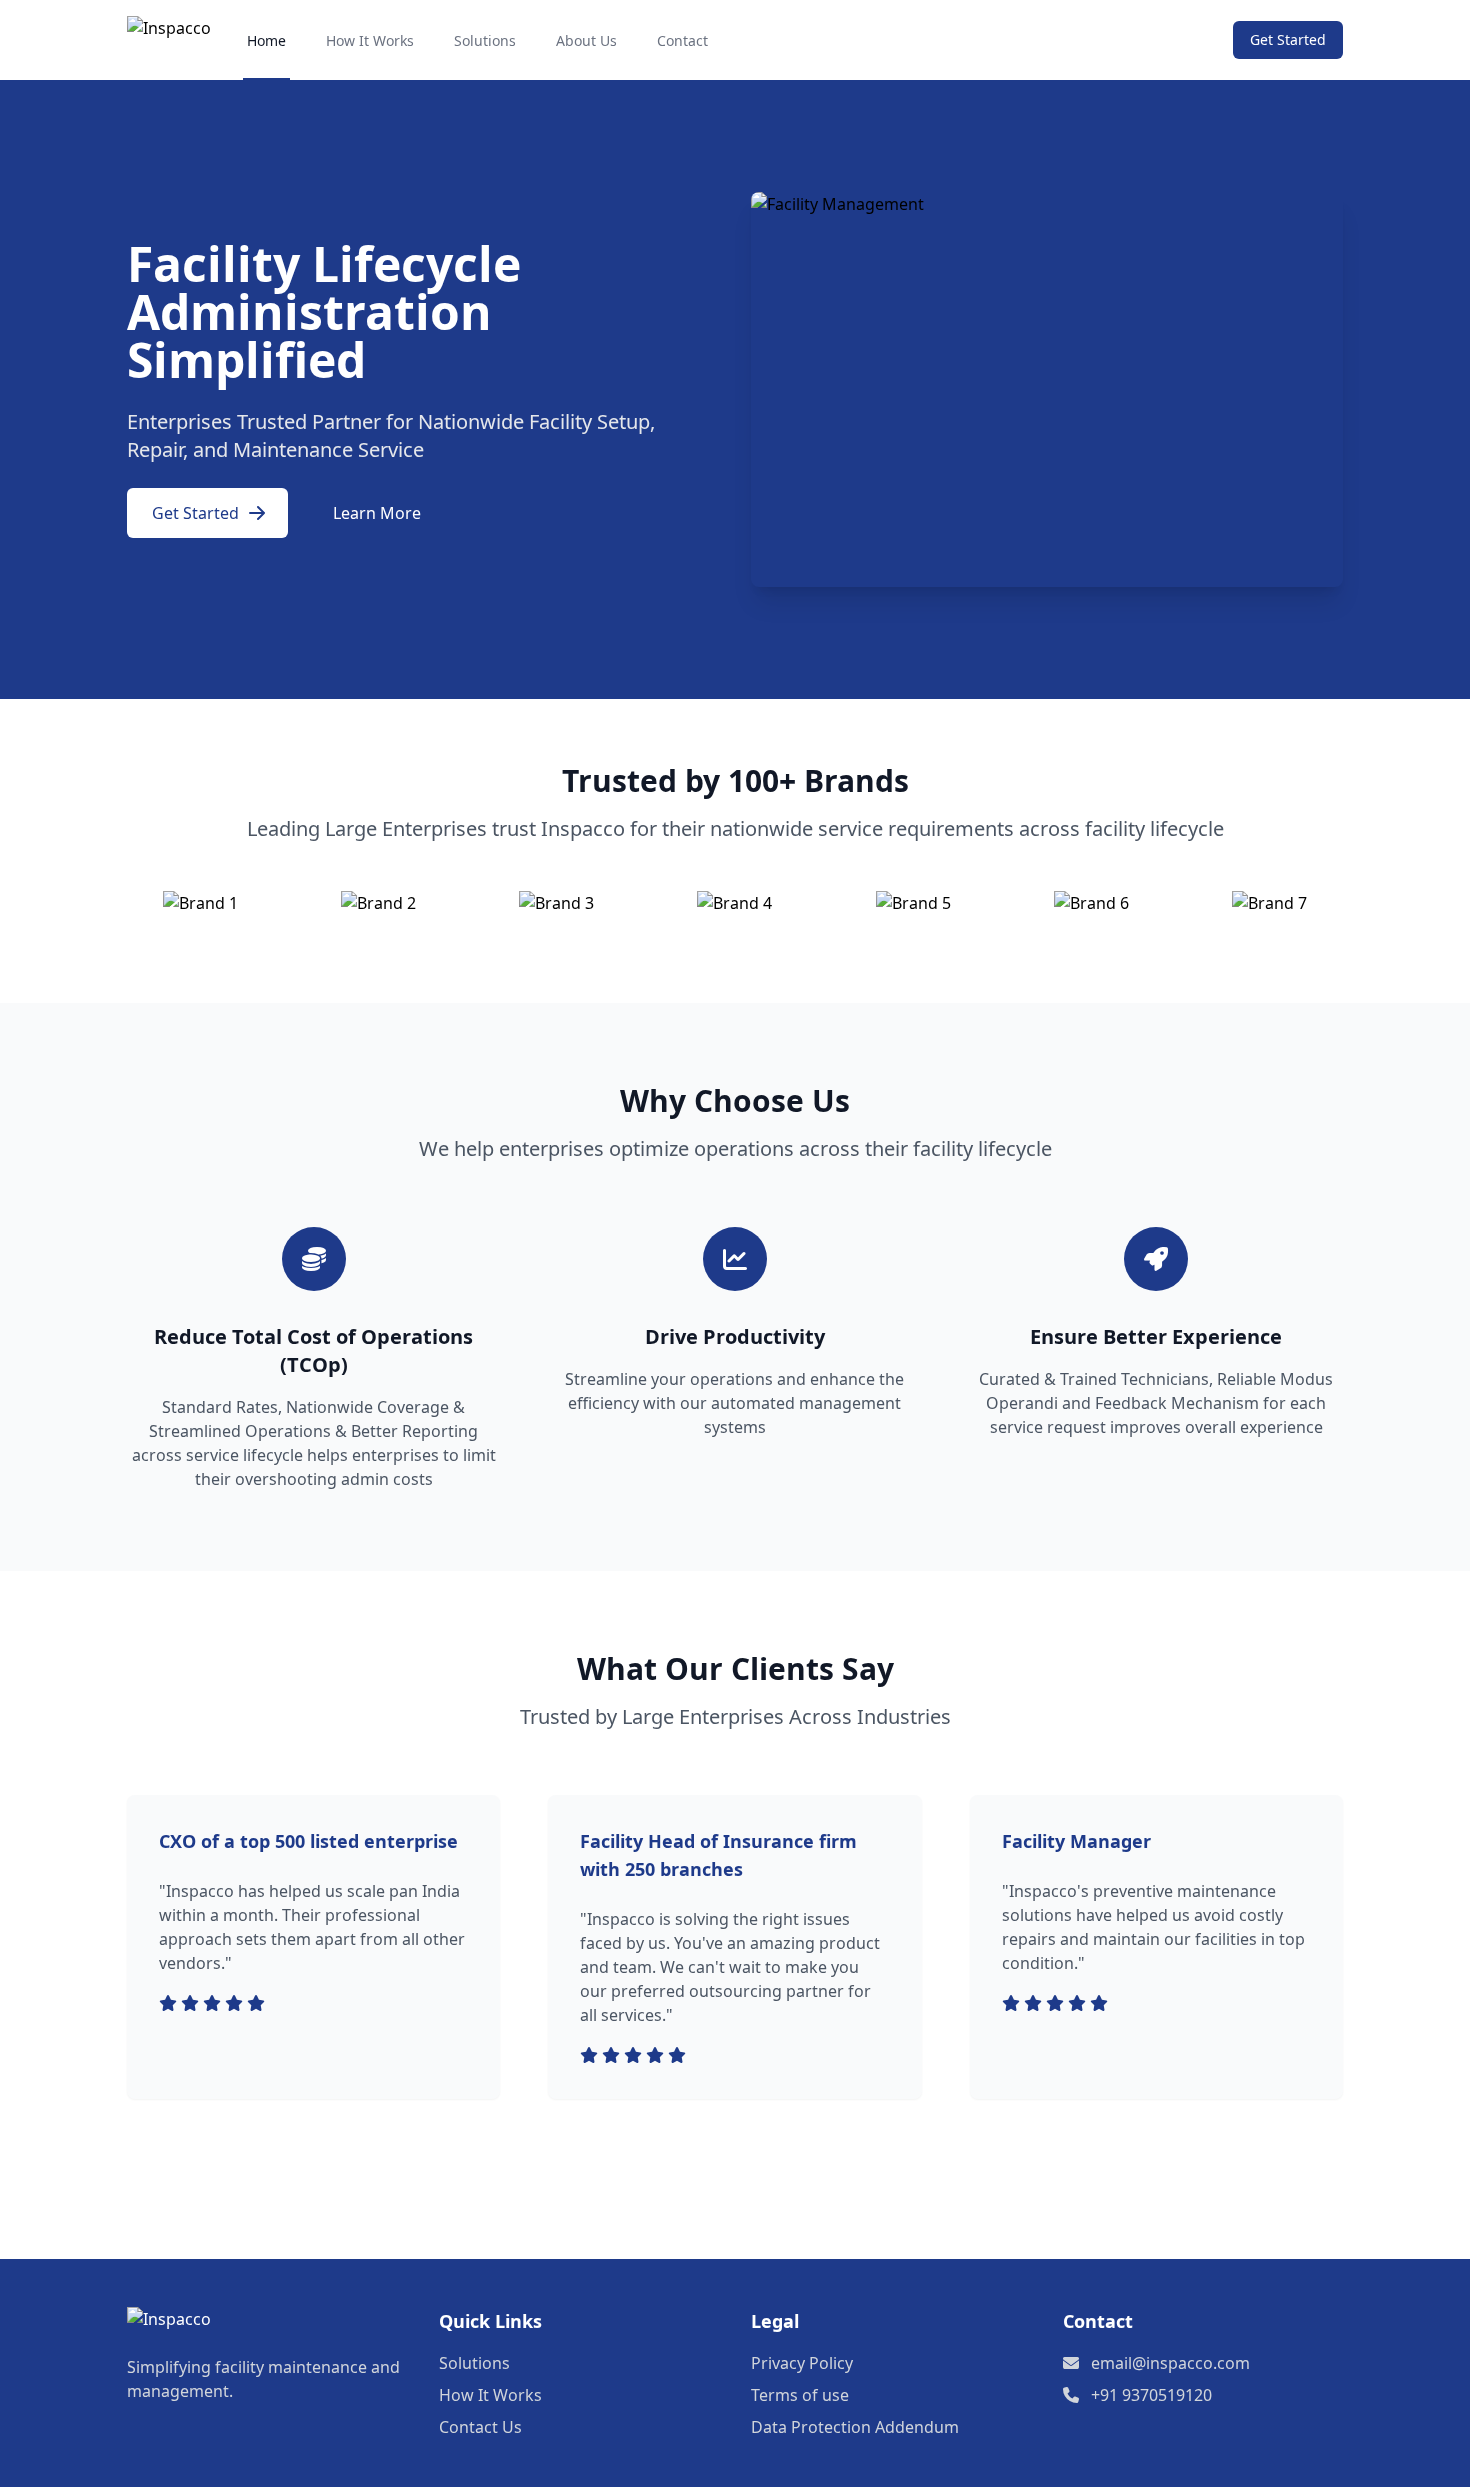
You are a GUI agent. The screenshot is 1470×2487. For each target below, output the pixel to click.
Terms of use (800, 2395)
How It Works (370, 40)
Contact (682, 40)
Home (266, 40)
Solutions (485, 40)
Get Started (1288, 39)
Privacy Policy (802, 2363)
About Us (586, 40)
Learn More (377, 513)
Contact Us (480, 2427)
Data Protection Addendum (855, 2427)
